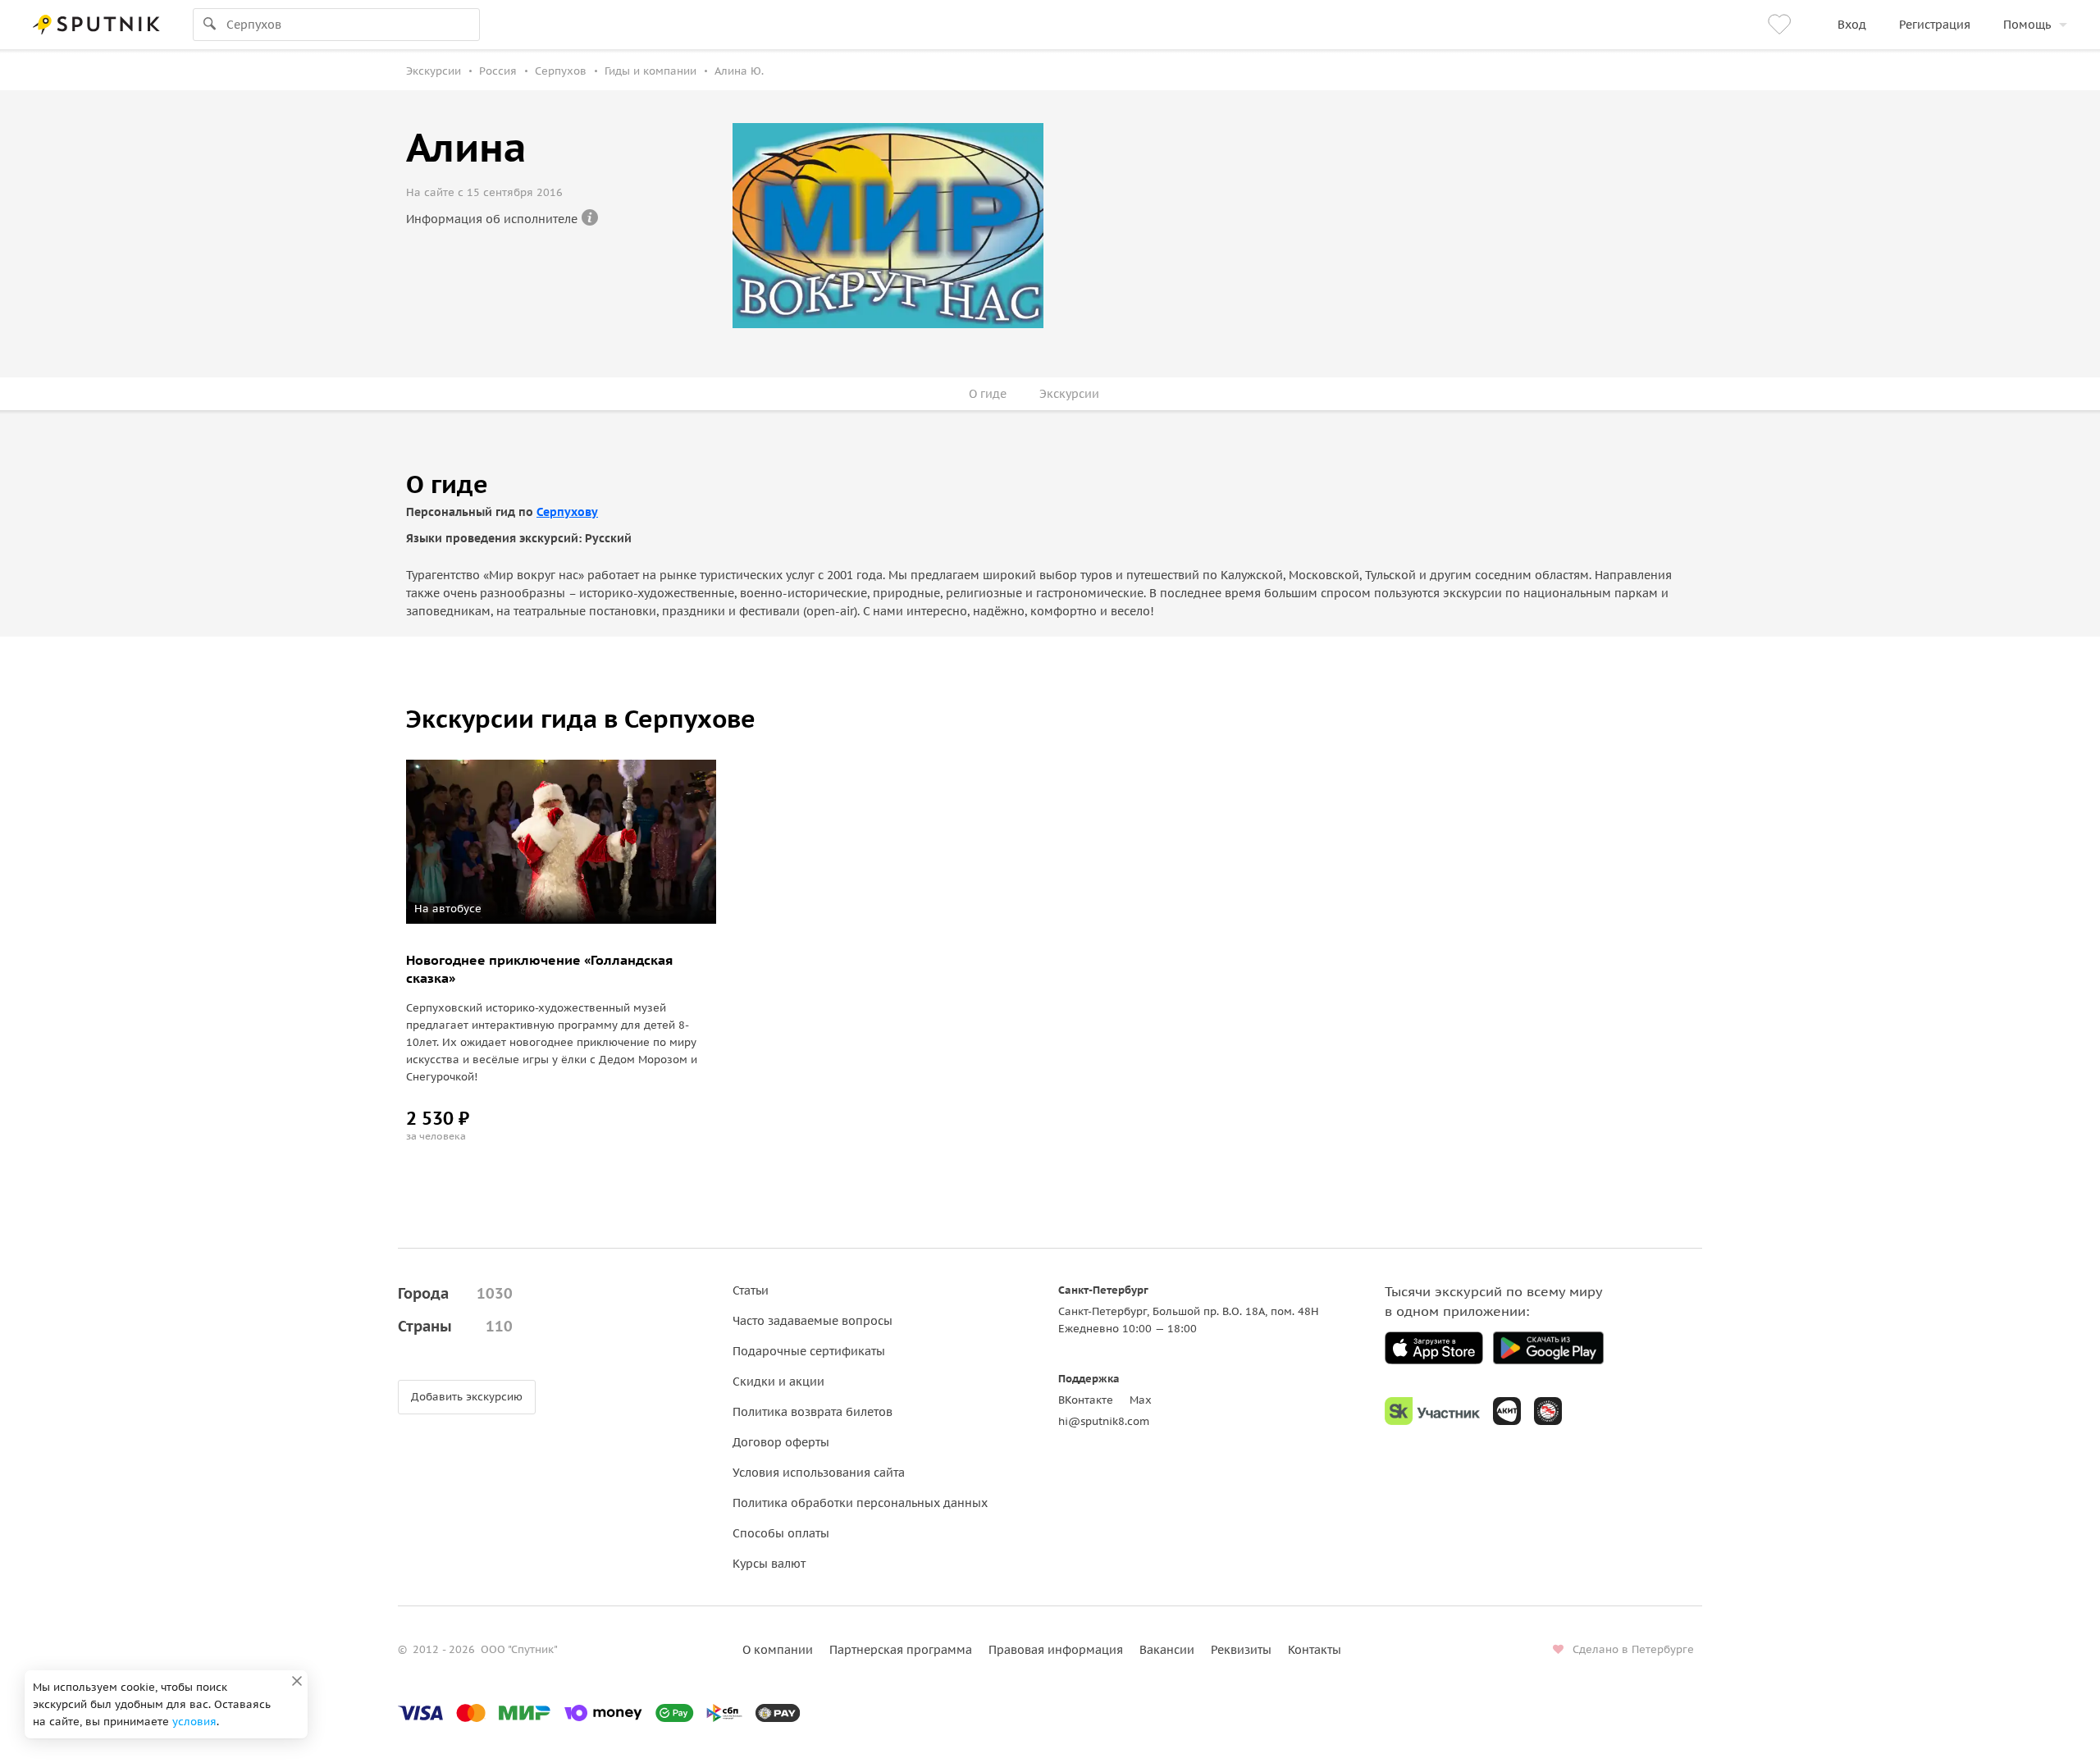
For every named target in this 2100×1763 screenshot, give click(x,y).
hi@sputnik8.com (1104, 1421)
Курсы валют (769, 1564)
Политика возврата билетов (813, 1412)
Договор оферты (781, 1442)
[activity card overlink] (561, 1045)
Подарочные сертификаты (809, 1351)
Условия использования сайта (819, 1473)
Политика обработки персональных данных (860, 1503)
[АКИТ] (1507, 1411)
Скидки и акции (778, 1382)
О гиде (988, 394)
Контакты (1315, 1650)
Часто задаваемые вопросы (813, 1321)
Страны (455, 1326)
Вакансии (1167, 1650)
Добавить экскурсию (467, 1397)
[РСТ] (1548, 1411)
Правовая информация (1056, 1650)
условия (194, 1722)
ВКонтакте (1086, 1400)
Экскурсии (1069, 394)
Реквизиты (1241, 1650)
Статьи (751, 1290)
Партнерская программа (901, 1650)
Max (1141, 1400)
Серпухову (567, 512)
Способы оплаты (781, 1533)
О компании (778, 1650)
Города (455, 1293)
